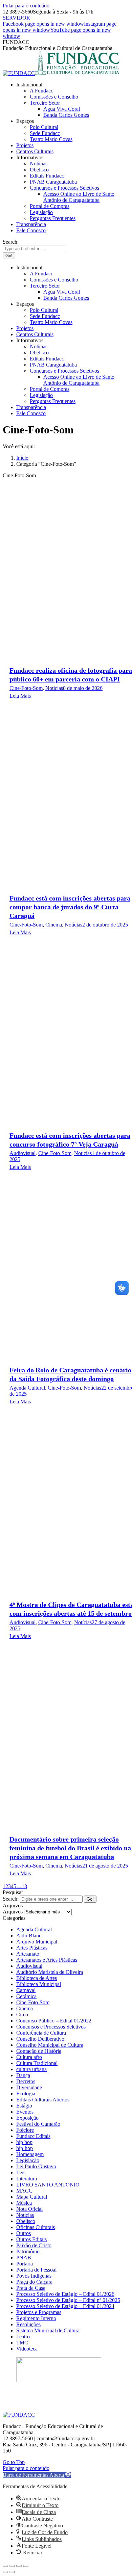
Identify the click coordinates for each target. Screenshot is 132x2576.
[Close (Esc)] (5, 2566)
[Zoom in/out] (26, 2566)
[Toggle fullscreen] (19, 2566)
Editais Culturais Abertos (43, 2100)
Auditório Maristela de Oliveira (50, 1972)
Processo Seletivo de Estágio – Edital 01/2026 (65, 2294)
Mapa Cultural (32, 2197)
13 (24, 1886)
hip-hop (25, 2148)
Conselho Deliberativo (40, 2039)
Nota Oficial (29, 2209)
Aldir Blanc (29, 1936)
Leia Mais (20, 696)
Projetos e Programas (39, 2312)
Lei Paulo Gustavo (36, 2166)
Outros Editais (31, 2239)
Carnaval (26, 1990)
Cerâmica (26, 1996)
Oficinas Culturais (36, 2227)
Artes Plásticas (32, 1948)
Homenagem (30, 2154)
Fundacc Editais (33, 2136)
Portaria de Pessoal (36, 2270)
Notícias (54, 688)
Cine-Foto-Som (26, 688)
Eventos (25, 2112)
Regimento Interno (36, 2318)
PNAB (24, 2258)
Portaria (25, 2264)
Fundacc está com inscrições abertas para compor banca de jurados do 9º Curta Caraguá (70, 907)
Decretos (26, 2081)
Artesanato (28, 1954)
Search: (11, 1899)
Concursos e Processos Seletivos (51, 2027)
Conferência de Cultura (41, 2033)
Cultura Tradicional (37, 2063)
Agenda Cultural (27, 1388)
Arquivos (13, 1912)
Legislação (28, 2160)
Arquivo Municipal (37, 1942)
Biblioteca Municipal (39, 1984)
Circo (22, 2015)
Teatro (23, 2337)
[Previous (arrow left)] (5, 2572)
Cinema (54, 925)
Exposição (27, 2118)
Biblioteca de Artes (37, 1978)
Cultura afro (29, 2057)
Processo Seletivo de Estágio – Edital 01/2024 (65, 2306)
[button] (37, 2475)
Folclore (25, 2130)
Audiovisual (23, 1153)
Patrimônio (28, 2251)
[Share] (12, 2566)
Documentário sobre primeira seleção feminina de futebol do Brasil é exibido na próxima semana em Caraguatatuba (70, 1848)
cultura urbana (31, 2069)
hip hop (24, 2142)
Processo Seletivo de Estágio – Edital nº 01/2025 (68, 2300)
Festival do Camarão (38, 2124)
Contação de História (39, 2051)
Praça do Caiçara (34, 2282)
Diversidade (29, 2087)
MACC (24, 2191)
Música (24, 2203)
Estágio (24, 2106)
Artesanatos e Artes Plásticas (47, 1960)
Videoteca (27, 2349)
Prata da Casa (31, 2288)
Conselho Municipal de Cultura (50, 2045)
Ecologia (26, 2094)
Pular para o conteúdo (26, 6)
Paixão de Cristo (34, 2245)
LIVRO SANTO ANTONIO (48, 2185)
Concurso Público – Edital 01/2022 (54, 2021)
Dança (23, 2075)
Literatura (27, 2179)
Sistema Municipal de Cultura (48, 2330)
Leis (21, 2172)
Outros (24, 2233)
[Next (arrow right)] (12, 2572)
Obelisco (26, 2221)
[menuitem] (29, 85)
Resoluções (28, 2324)
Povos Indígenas (34, 2276)
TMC (22, 2343)
